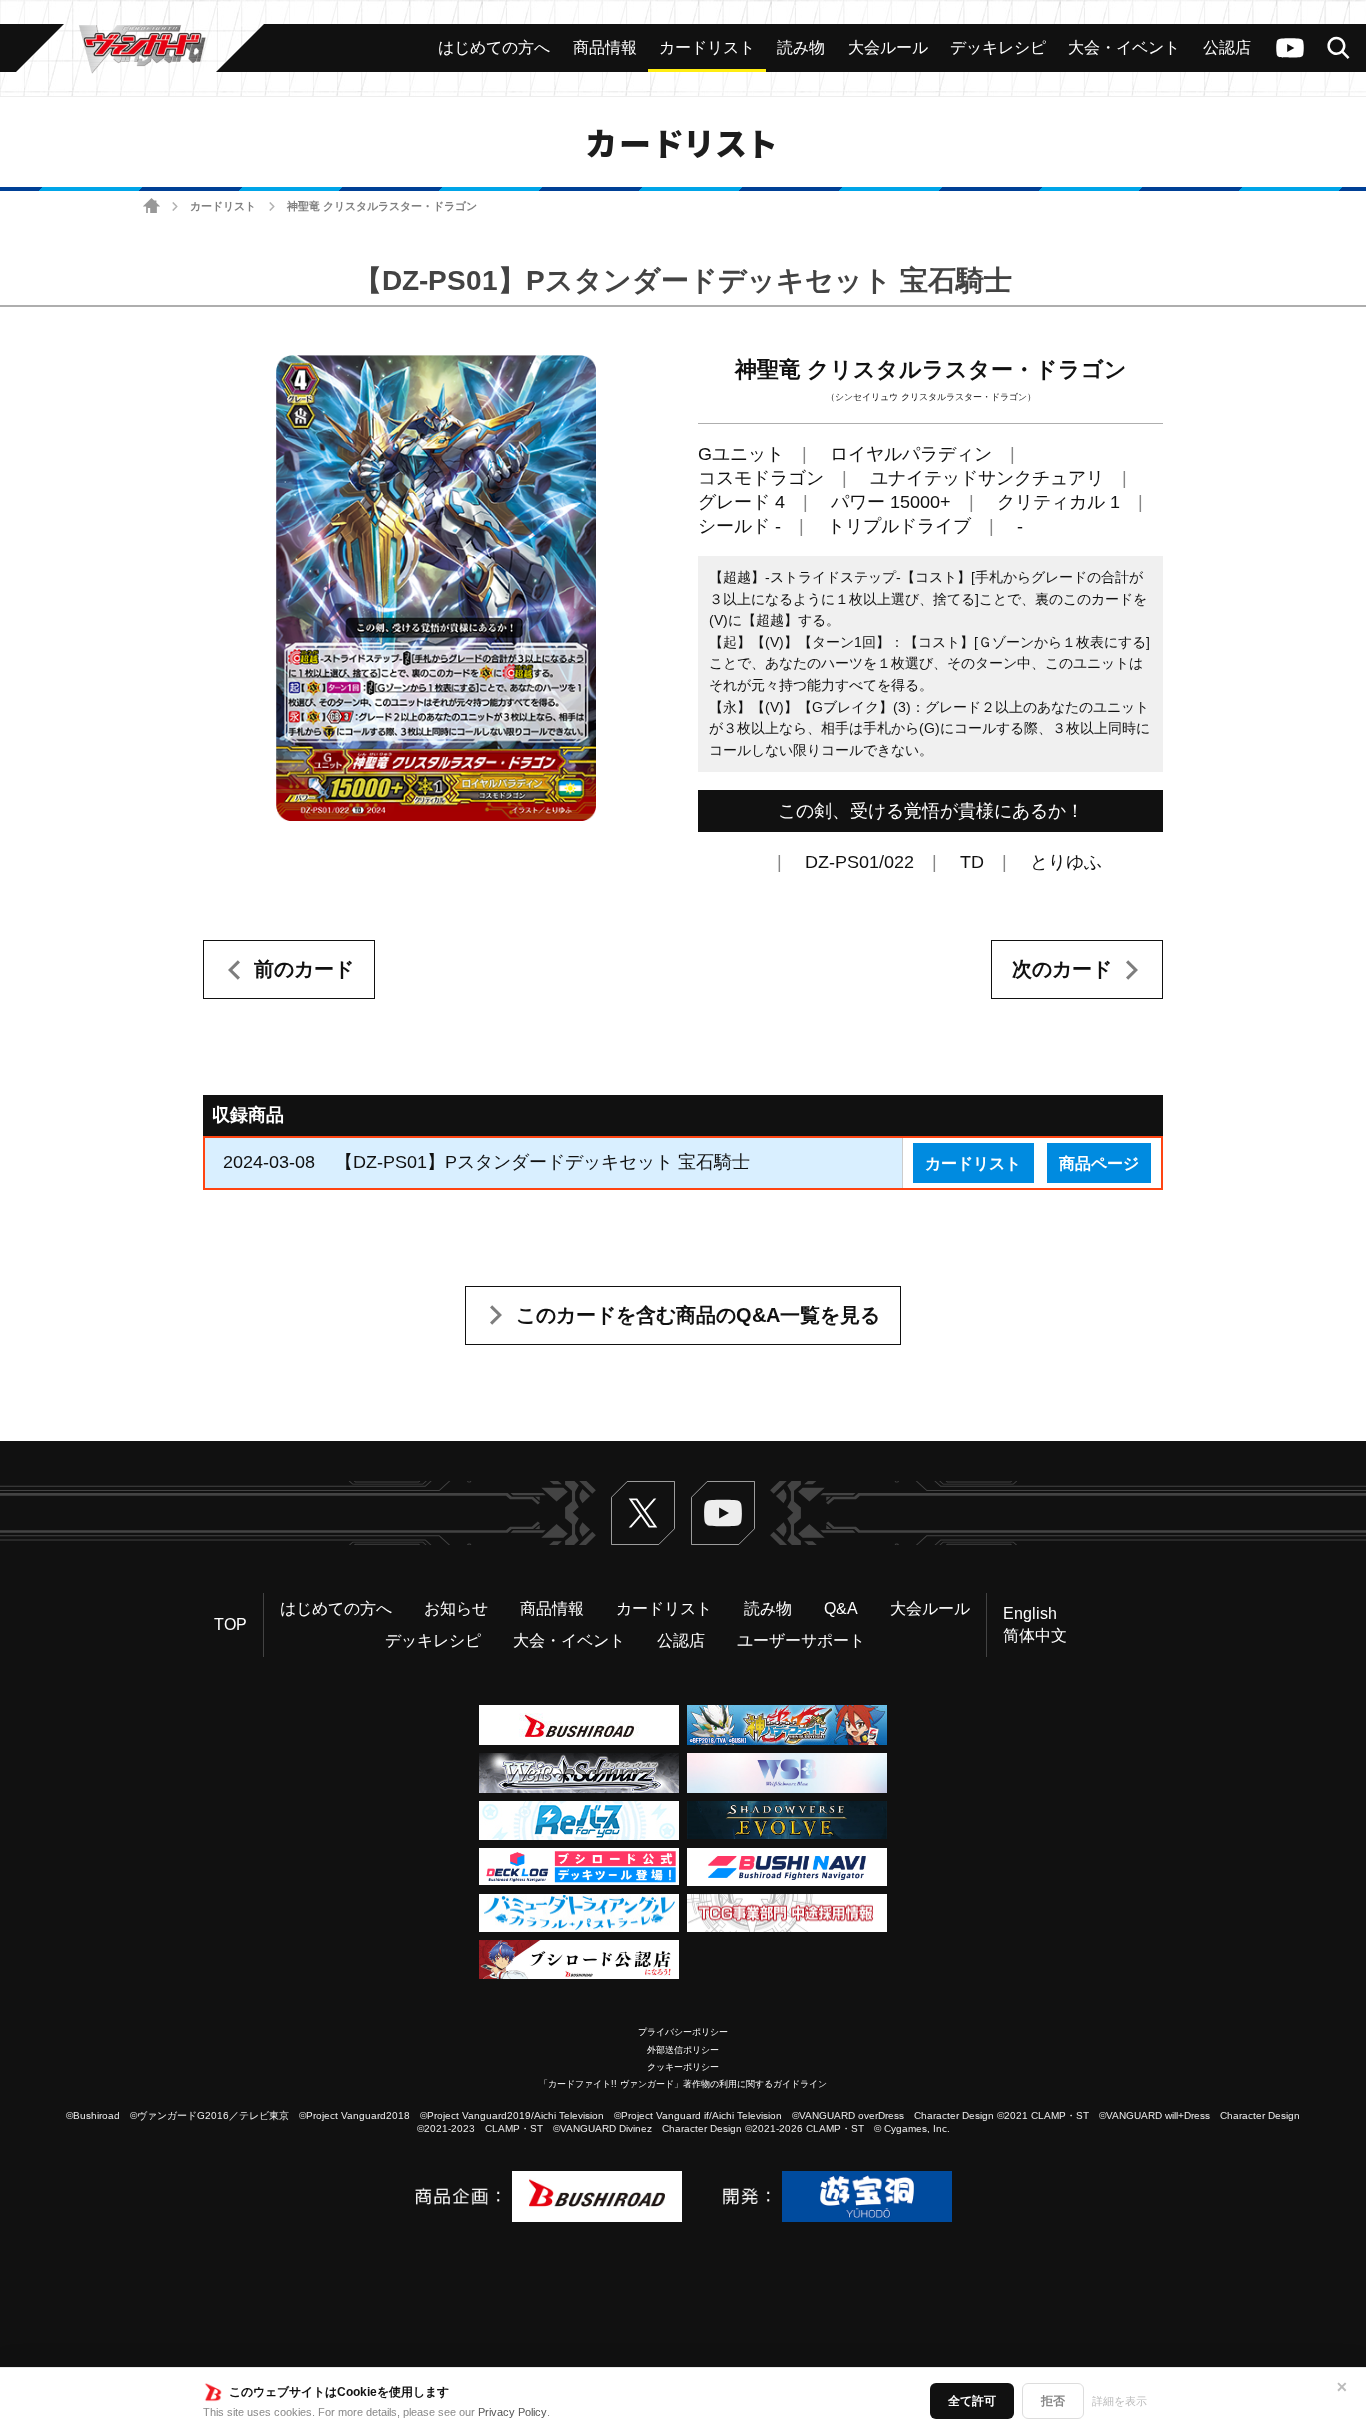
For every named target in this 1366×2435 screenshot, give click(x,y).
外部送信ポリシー (683, 2050)
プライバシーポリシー (683, 2032)
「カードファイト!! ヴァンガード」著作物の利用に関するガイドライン (683, 2084)
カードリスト (223, 206)
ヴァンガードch (1290, 48)
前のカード (304, 969)
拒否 (1053, 2401)
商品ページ (1099, 1163)
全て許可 (972, 2401)
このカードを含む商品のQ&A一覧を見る (698, 1315)
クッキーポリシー (683, 2067)
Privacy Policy (512, 2412)
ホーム (151, 206)
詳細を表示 (1119, 2401)
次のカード (1062, 969)
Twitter (643, 1513)
